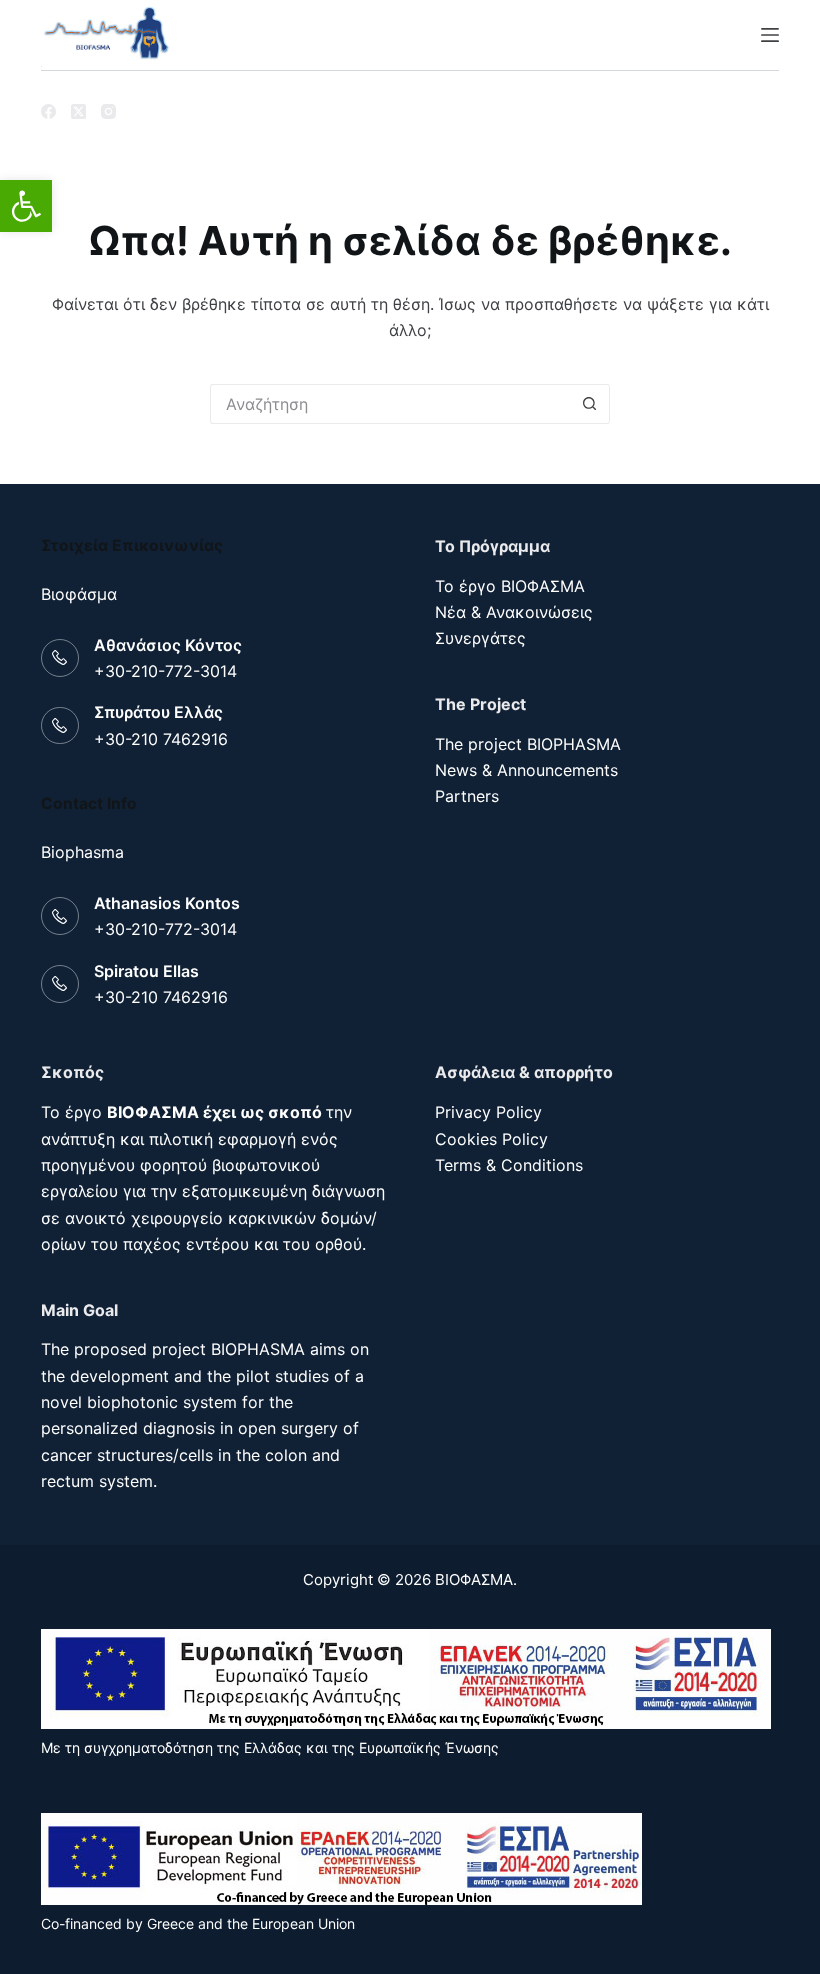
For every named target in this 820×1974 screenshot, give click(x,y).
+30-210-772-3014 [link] (165, 671)
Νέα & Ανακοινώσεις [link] (514, 612)
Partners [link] (467, 796)
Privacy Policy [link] (488, 1112)
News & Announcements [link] (526, 770)
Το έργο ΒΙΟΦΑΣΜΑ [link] (510, 586)
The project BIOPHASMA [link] (528, 744)
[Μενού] (770, 35)
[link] (26, 206)
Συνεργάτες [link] (480, 638)
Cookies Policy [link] (491, 1139)
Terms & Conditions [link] (509, 1165)
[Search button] (590, 404)
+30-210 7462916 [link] (161, 739)
